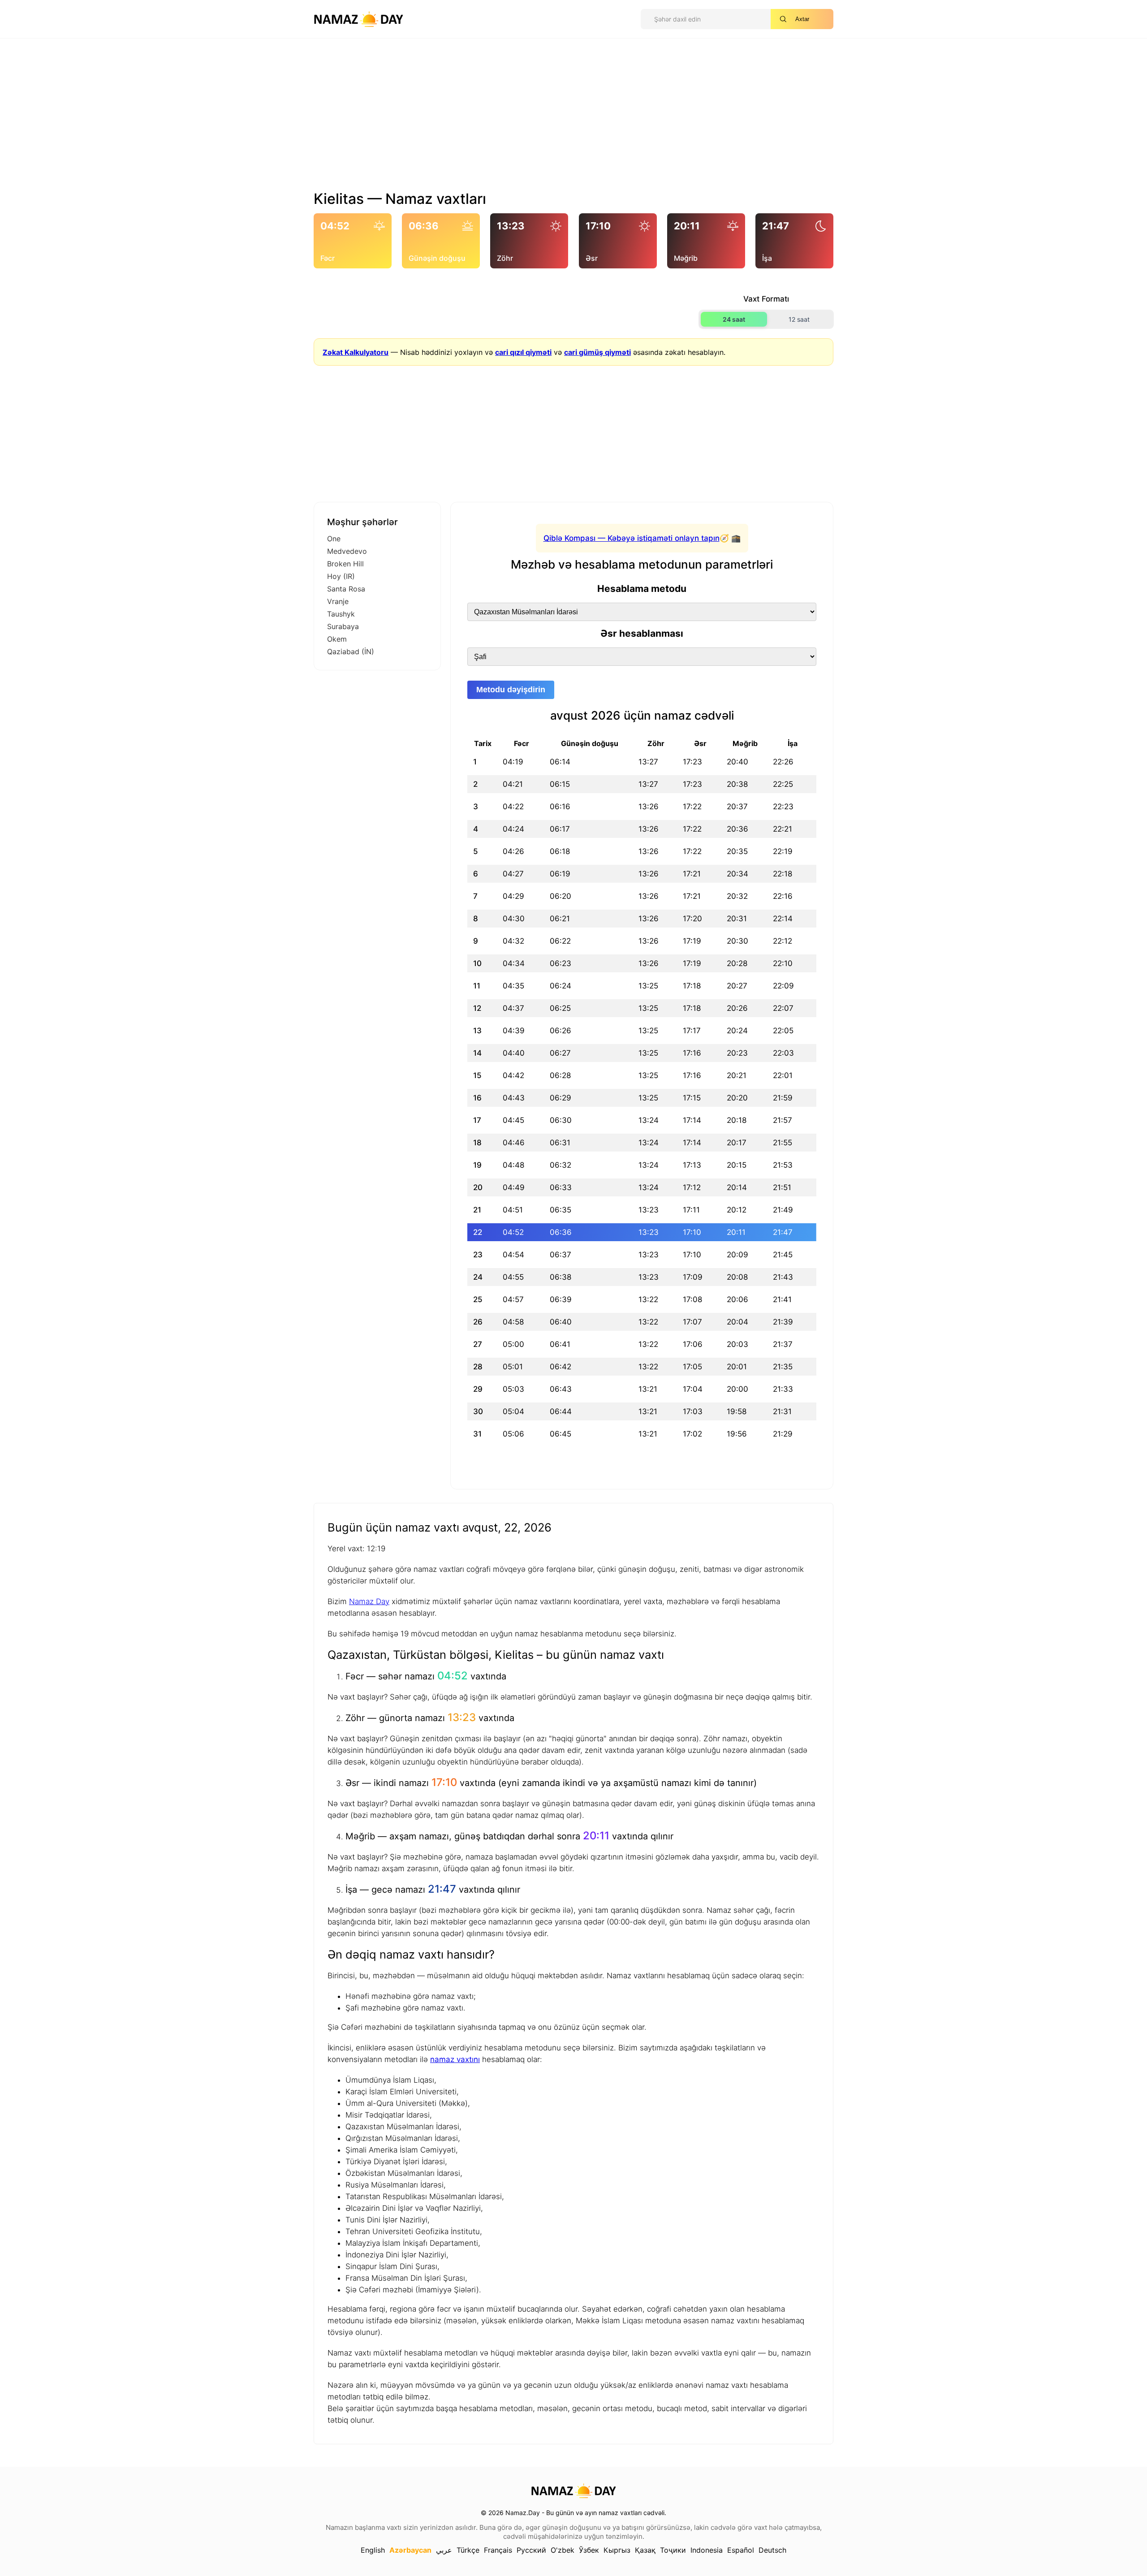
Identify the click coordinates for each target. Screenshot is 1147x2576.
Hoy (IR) (341, 576)
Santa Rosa (346, 589)
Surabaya (343, 626)
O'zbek (563, 2550)
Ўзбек (589, 2550)
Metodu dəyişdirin (511, 690)
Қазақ (645, 2550)
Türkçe (468, 2550)
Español (741, 2550)
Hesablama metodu (642, 589)
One (334, 539)
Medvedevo (347, 551)
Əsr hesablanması (642, 633)
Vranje (338, 601)
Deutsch (772, 2550)
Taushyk (341, 614)
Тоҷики (673, 2550)
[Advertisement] (573, 118)
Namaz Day (369, 1601)
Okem (337, 639)
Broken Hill (345, 564)
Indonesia (707, 2550)
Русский (531, 2550)
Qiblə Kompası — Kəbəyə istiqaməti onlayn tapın (632, 538)
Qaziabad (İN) (351, 652)
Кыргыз (617, 2550)
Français (498, 2550)
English (373, 2550)
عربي (444, 2550)
